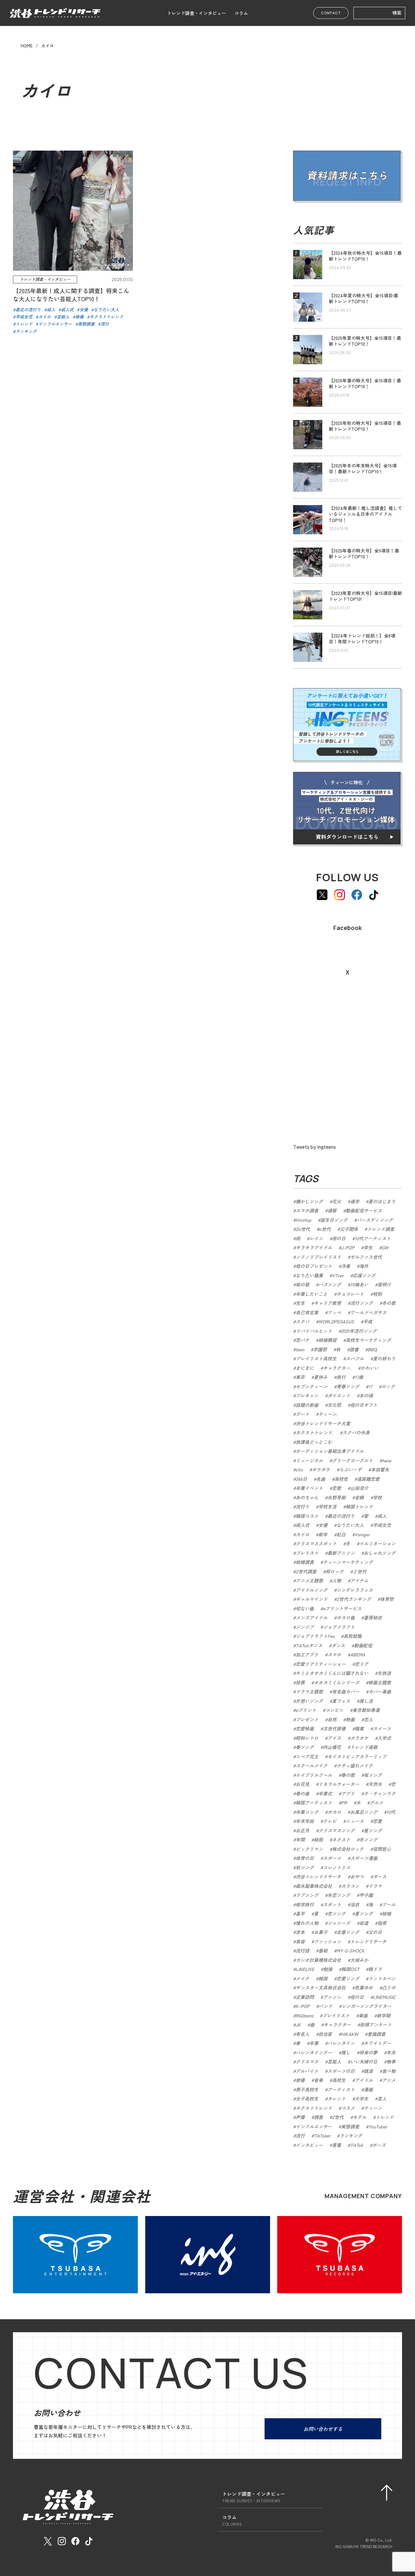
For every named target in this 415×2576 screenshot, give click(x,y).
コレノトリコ (337, 1867)
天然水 (375, 1784)
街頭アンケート (376, 2025)
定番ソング (348, 1932)
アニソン (332, 1997)
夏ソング (364, 1913)
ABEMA (358, 1654)
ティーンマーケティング (348, 1562)
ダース (380, 1876)
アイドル (364, 2080)
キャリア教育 (327, 1303)
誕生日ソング (334, 1220)
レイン (316, 1238)
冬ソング (368, 1839)
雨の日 (339, 1238)
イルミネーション (377, 1543)
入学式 (384, 1738)
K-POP (303, 2006)
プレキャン (307, 1395)
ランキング (351, 2136)
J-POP (348, 1247)
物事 (391, 2062)
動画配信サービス (364, 1210)
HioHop (303, 1220)
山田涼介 (359, 1488)
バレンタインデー (314, 2052)
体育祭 (387, 1599)
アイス (334, 1738)
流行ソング (362, 1303)
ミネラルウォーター (339, 1784)
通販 (332, 1210)
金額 (359, 1497)
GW (385, 1247)
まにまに (305, 1368)
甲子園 (366, 1895)
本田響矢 (380, 1469)
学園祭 (320, 1349)
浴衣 (355, 1904)
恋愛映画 (305, 1728)
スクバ (302, 1321)
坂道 (364, 1923)
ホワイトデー (377, 2043)
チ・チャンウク (380, 1793)
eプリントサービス (342, 1608)
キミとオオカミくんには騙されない (332, 1673)
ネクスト (341, 1839)
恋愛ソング (348, 1978)
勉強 (328, 1969)
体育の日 (305, 1858)
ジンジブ (305, 1627)
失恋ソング (339, 1895)
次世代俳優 (334, 1728)
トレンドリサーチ (368, 1941)
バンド (326, 2006)
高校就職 (352, 1636)
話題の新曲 (307, 1405)
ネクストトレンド (314, 2108)
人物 (337, 1580)
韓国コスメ (307, 1516)
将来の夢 (368, 2052)
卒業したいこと (312, 1294)
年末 (391, 2052)
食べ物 (389, 2071)
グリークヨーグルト (352, 1460)
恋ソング (337, 1913)
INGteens (304, 2015)
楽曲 (363, 2015)
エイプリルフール (314, 1775)
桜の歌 (302, 1284)
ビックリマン (309, 1849)
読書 (354, 1349)
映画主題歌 (380, 1682)
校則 (377, 1294)
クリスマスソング (337, 1830)
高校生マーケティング (368, 1340)
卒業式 (325, 1793)
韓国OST (350, 1969)
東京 (300, 1377)
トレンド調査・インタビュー (196, 13)
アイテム (359, 1580)
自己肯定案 (307, 1312)
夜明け (384, 1284)
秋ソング (305, 1867)
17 (370, 1386)
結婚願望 (327, 1340)
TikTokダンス (309, 1645)
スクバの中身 (356, 1432)
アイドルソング (312, 1590)
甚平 (300, 1913)
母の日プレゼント (314, 1266)
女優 (323, 1525)
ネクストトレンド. (314, 1432)
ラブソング (307, 1895)
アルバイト (307, 2071)
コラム (241, 13)
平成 (368, 1321)
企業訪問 (305, 1997)
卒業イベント (309, 1488)
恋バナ (302, 1340)
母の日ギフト (364, 1405)
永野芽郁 (337, 1497)
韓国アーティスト (314, 1802)
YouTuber (378, 2126)
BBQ (372, 1349)
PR (344, 1802)
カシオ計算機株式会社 (318, 1960)
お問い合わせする (323, 2429)
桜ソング (373, 1775)
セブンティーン (312, 1386)
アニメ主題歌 (309, 1580)
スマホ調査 (307, 1210)
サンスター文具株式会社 (321, 1988)
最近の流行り (341, 1516)
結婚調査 (305, 1562)
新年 (323, 1534)
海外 (364, 1266)
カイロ (302, 1534)
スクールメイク (312, 1765)
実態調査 (350, 2126)
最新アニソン (341, 1553)
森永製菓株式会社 (314, 1886)
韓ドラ (375, 1969)
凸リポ (389, 1988)
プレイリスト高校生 (316, 1358)
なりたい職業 (309, 1275)
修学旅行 (305, 1904)
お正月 (302, 1830)
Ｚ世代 (360, 1571)
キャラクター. (337, 1368)
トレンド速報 (364, 1747)
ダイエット (339, 1395)
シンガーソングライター (366, 2006)
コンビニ (334, 1710)
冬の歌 (389, 1303)
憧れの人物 (307, 1923)
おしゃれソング (380, 1553)
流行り (302, 1506)
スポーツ (332, 1858)
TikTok (357, 2145)
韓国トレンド (359, 1506)
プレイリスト (336, 2015)
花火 (337, 1201)
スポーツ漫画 (364, 1858)
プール (389, 1904)
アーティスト (341, 2089)
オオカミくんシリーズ (337, 1682)
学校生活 (327, 1506)
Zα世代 (303, 1229)
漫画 (368, 2089)
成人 (382, 1516)
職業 (359, 1728)
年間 (300, 1839)
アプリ (348, 1793)
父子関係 (349, 1229)
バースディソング (375, 1220)
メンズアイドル (312, 1617)
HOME (27, 46)
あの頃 (366, 1395)
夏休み (321, 1377)
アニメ (389, 2080)
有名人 (302, 2034)
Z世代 (338, 2117)
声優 (300, 2117)
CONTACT (331, 13)
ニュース (355, 1821)
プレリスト (307, 1553)
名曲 (321, 1479)
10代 (391, 1812)
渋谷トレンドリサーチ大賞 (323, 1423)
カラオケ (359, 1738)
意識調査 (376, 2034)
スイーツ (382, 1728)
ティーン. (328, 1414)
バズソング (330, 1284)
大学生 (362, 2099)
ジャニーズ (339, 1923)
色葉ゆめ (364, 1988)
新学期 (384, 2015)
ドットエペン (382, 1978)
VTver (338, 1275)
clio (299, 1469)
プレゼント (307, 1719)
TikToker (322, 2136)
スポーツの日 (341, 2071)
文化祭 (334, 1405)
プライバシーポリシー (360, 2533)
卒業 (314, 2043)
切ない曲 (305, 1608)
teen (300, 1349)
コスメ (348, 2108)
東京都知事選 (366, 1710)
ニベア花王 (307, 1756)
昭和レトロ (307, 1738)
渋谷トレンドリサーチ (318, 1876)
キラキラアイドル (314, 1247)
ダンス (338, 1645)
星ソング (373, 1830)
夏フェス (341, 1701)
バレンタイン (341, 2043)
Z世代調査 (306, 1571)
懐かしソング (309, 1201)
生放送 (384, 1673)
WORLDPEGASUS (336, 1321)
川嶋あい (359, 1284)
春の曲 (302, 1793)
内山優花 (332, 1747)
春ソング (305, 1747)
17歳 (359, 1377)
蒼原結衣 (373, 1617)
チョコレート (350, 1294)
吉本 (300, 1932)
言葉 (337, 2145)
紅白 (341, 1534)
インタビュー (309, 2145)
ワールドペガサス (368, 1312)
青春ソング (348, 1386)
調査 (318, 2117)
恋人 (368, 1719)
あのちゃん (307, 1497)
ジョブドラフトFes (315, 1636)
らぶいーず (350, 1469)
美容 (300, 1941)
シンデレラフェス (355, 1590)
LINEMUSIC (384, 1997)
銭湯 (368, 2071)
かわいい (370, 1368)
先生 (300, 1303)
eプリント (306, 1710)
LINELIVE (305, 1969)
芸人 (382, 2099)
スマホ (334, 1654)
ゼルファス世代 (366, 1257)
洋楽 (346, 1266)
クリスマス (307, 2062)
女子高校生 (307, 2099)
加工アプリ (307, 1654)
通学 (355, 1201)
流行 (300, 2136)
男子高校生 (307, 2089)
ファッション (327, 1941)
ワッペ (334, 1312)
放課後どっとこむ (314, 1442)
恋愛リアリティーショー (321, 1664)
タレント (337, 2099)
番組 (323, 1951)
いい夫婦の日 (364, 2062)
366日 (301, 1479)
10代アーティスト (373, 1238)
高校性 (341, 1479)
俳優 (300, 2080)
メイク (302, 1978)
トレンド (385, 2117)
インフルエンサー (314, 2126)
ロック (388, 1386)
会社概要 (345, 2524)
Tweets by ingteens (314, 1147)
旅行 (341, 1377)
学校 (377, 1497)
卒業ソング (307, 1812)
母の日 (357, 1997)
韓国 (323, 1978)
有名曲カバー (346, 1691)
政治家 (325, 2034)
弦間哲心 (382, 1849)
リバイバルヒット (314, 1331)
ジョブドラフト (339, 1627)
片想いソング (309, 1701)
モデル (360, 2117)
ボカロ (334, 1812)
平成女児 (382, 1525)
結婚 (386, 1913)
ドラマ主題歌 (309, 1691)
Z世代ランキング (354, 1599)
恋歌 (337, 1488)
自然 (332, 1719)
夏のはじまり (382, 1201)
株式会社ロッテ (348, 1849)
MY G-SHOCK (350, 1951)
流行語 (302, 1951)
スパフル (355, 1358)
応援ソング (364, 1275)
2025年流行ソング (359, 1331)
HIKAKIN (350, 2034)
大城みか (359, 1960)
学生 (368, 1247)
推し (346, 2052)
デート (302, 1414)
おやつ (357, 1876)
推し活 (366, 1701)
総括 (318, 1839)
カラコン (350, 1886)
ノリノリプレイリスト (318, 1257)
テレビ (330, 1821)
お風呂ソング (364, 1812)
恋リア (362, 1664)
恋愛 (377, 1821)
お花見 (302, 1784)
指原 (382, 1923)
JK (298, 2025)
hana (386, 1460)
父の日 (375, 1932)
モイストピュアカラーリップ (357, 1756)
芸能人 (334, 2062)
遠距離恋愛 (368, 1479)
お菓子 (321, 1932)
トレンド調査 (381, 1229)
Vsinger (362, 1534)
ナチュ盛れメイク (355, 1765)
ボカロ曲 (346, 1617)
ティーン (373, 2108)
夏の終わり (384, 1358)
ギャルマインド (312, 1599)
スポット (332, 1904)
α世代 (325, 1229)
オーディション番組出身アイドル (330, 1451)
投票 (300, 1682)
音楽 (318, 2080)
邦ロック (335, 1571)
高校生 (339, 2080)
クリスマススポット (316, 1543)
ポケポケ (321, 1469)
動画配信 (363, 1645)
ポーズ (379, 2145)
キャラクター (337, 2025)
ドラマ (375, 1886)
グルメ (376, 1802)
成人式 (302, 1525)
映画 (350, 1719)
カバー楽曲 (380, 1691)
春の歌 (348, 1775)
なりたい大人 (350, 1525)
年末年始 (305, 1821)
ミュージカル (309, 1460)
